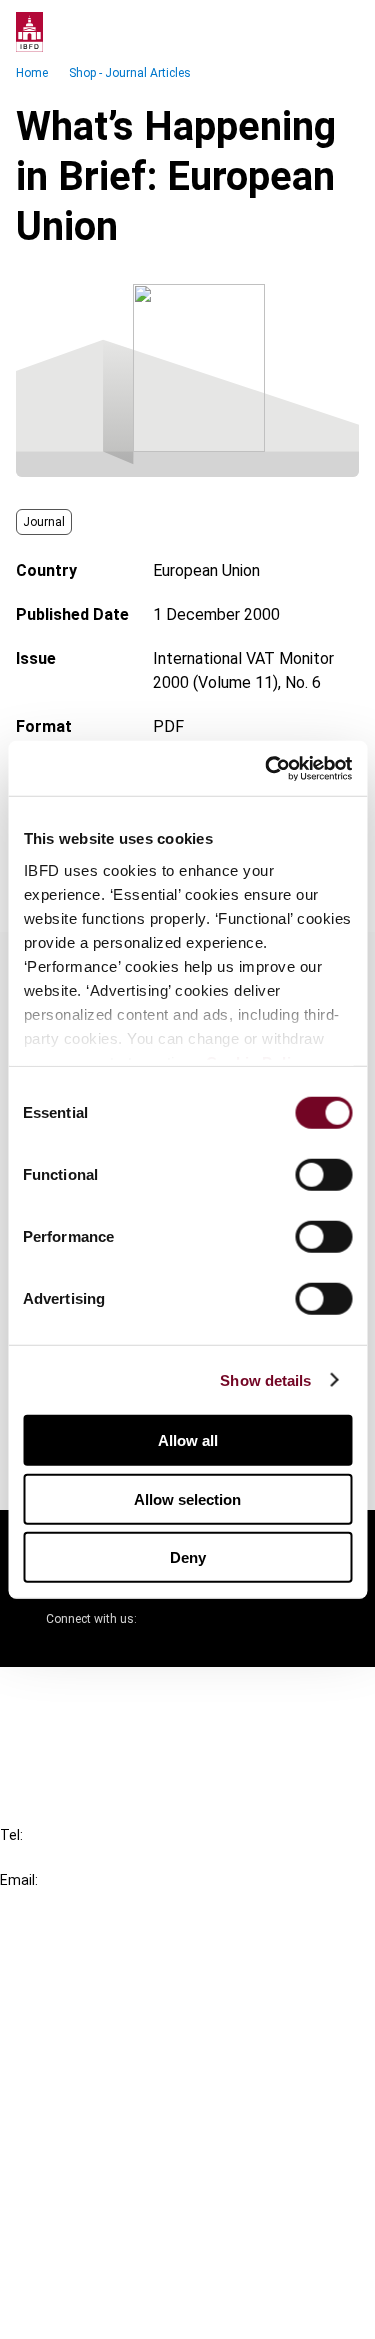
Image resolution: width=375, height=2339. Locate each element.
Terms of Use (88, 2310)
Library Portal (87, 2074)
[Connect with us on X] (169, 1619)
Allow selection (187, 1498)
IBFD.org (70, 1966)
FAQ (54, 1730)
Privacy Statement (107, 2202)
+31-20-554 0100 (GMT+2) (96, 1857)
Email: (19, 1880)
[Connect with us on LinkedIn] (217, 1619)
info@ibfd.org (47, 1902)
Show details (265, 1379)
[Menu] (339, 32)
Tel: (11, 1835)
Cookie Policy (88, 2238)
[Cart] (299, 32)
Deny (188, 1557)
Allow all (188, 1440)
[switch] (323, 1175)
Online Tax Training (105, 2038)
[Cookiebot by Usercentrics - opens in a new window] (267, 768)
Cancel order (84, 1694)
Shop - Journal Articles (130, 73)
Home (32, 73)
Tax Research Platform (122, 2002)
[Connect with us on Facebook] (313, 1619)
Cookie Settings (96, 2274)
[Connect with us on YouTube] (265, 1619)
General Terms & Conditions (137, 2166)
